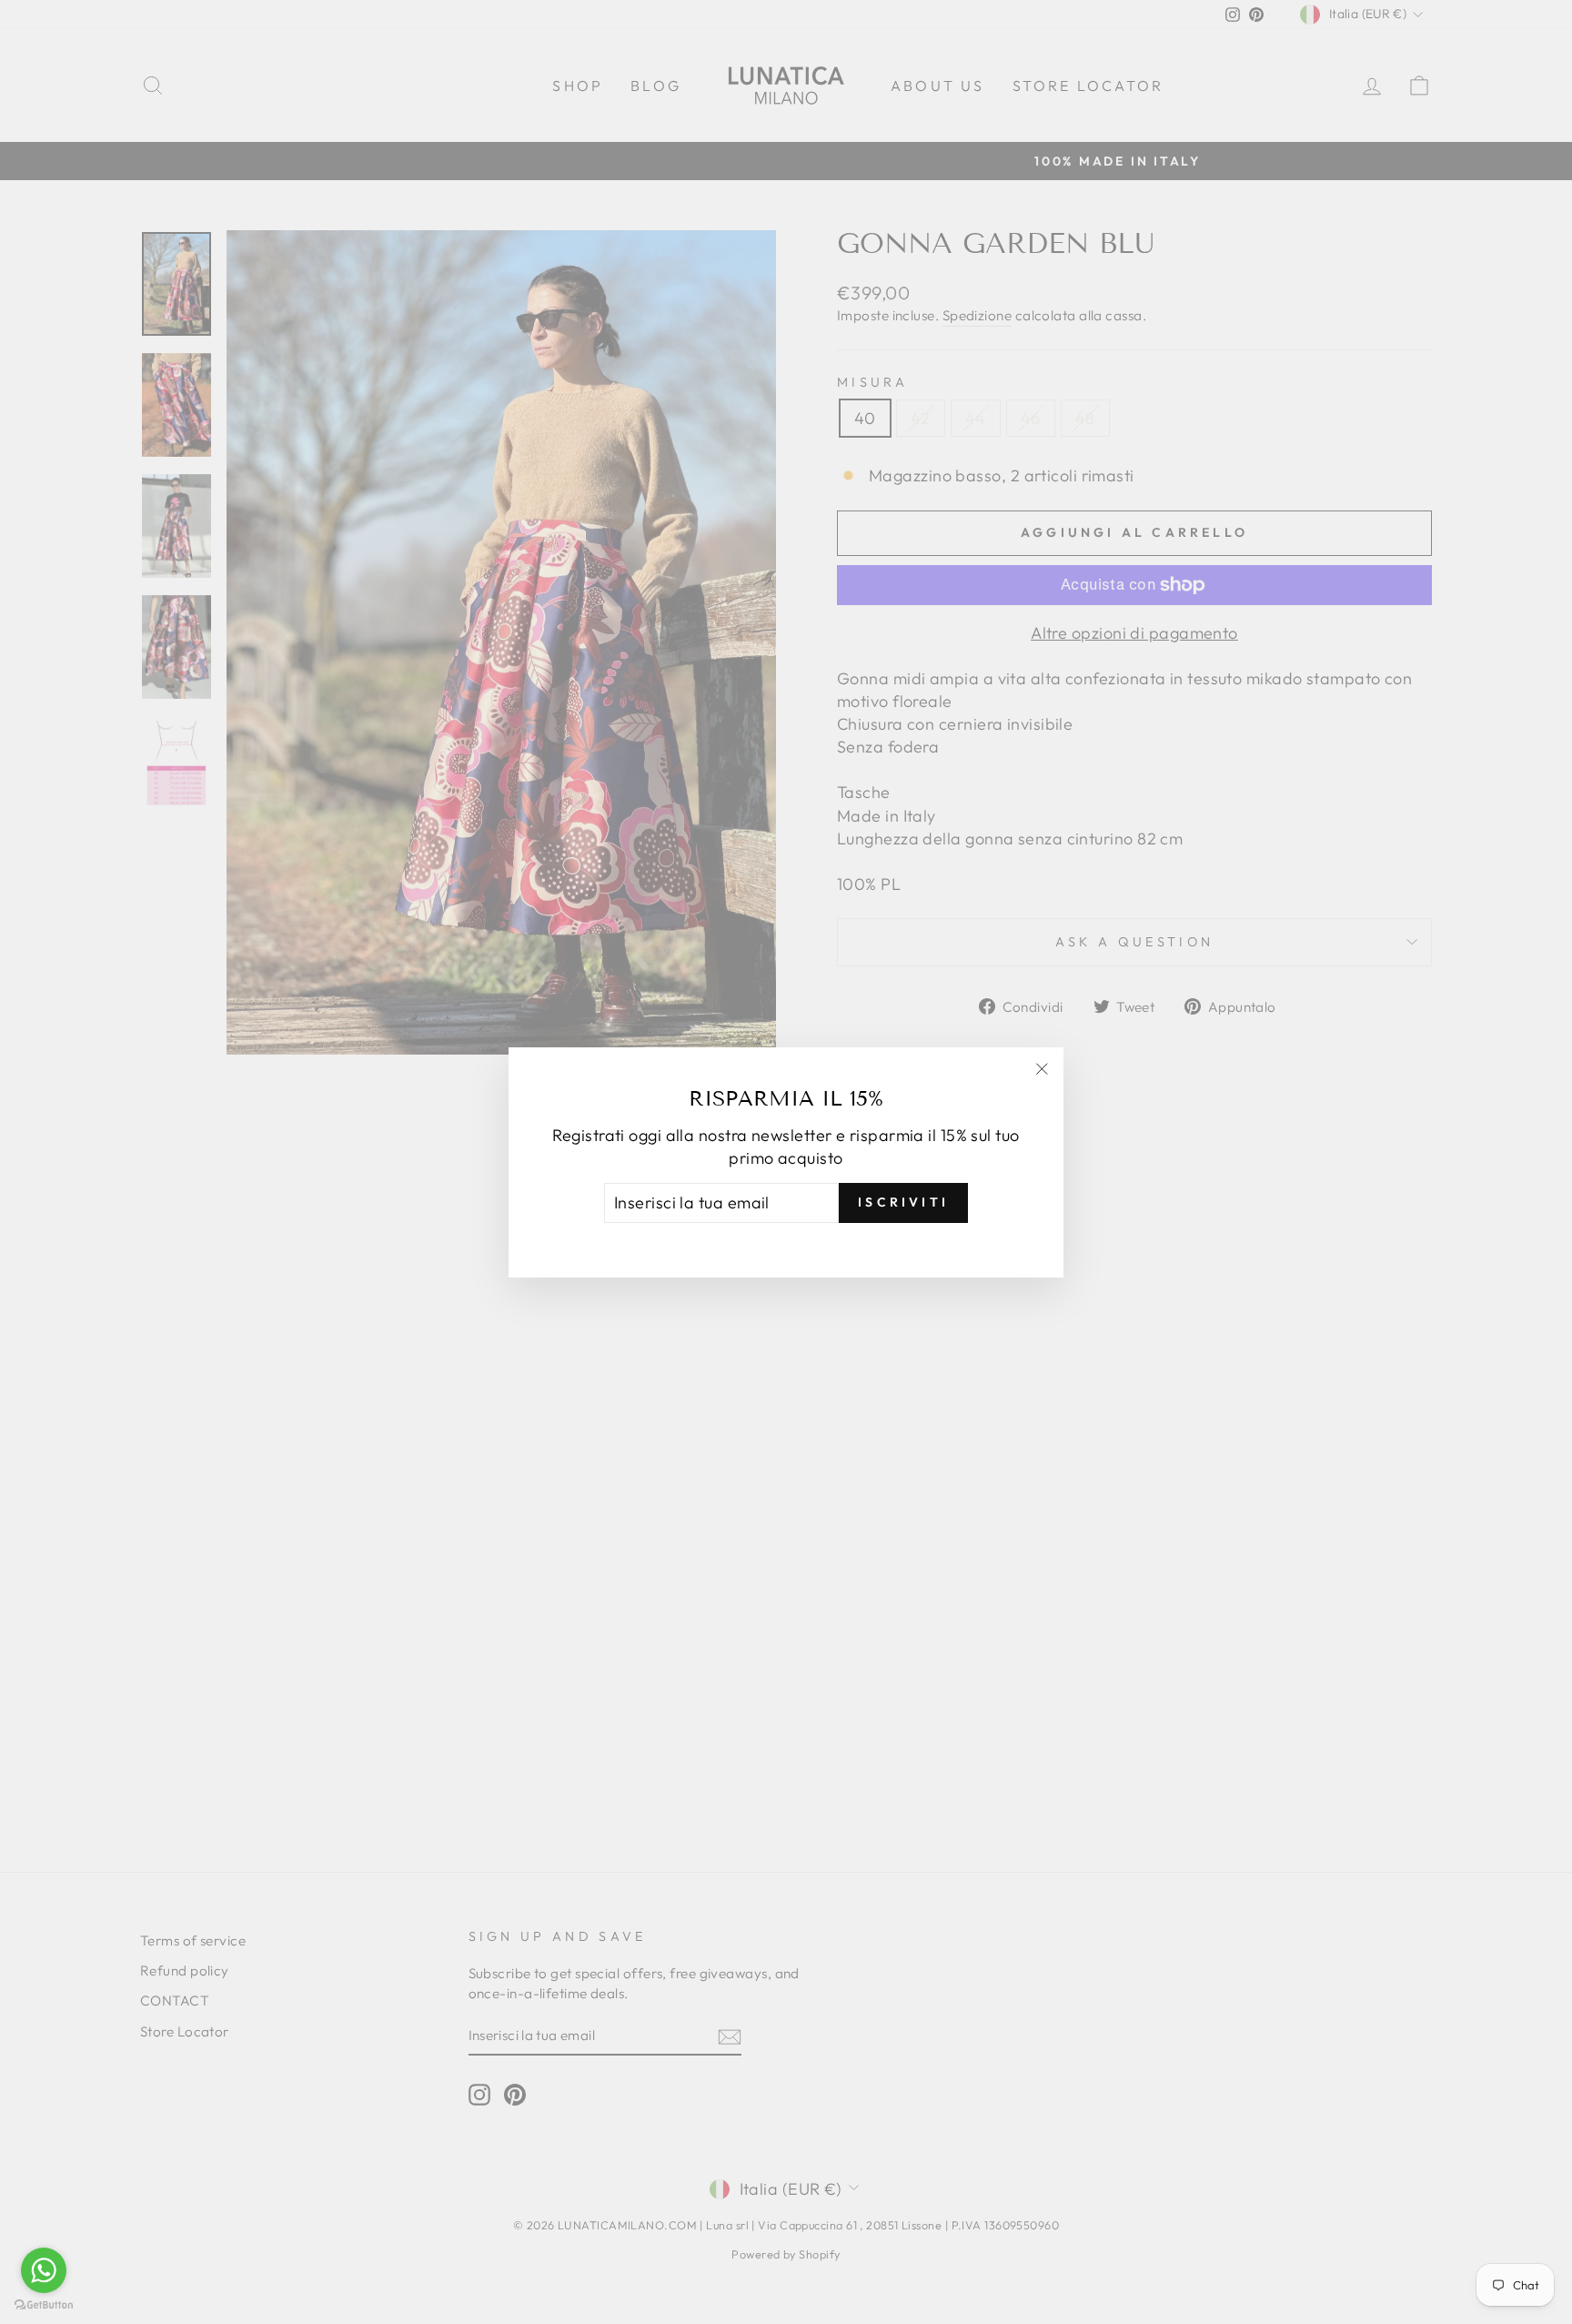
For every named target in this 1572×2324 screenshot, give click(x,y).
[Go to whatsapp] (44, 2270)
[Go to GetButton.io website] (44, 2305)
